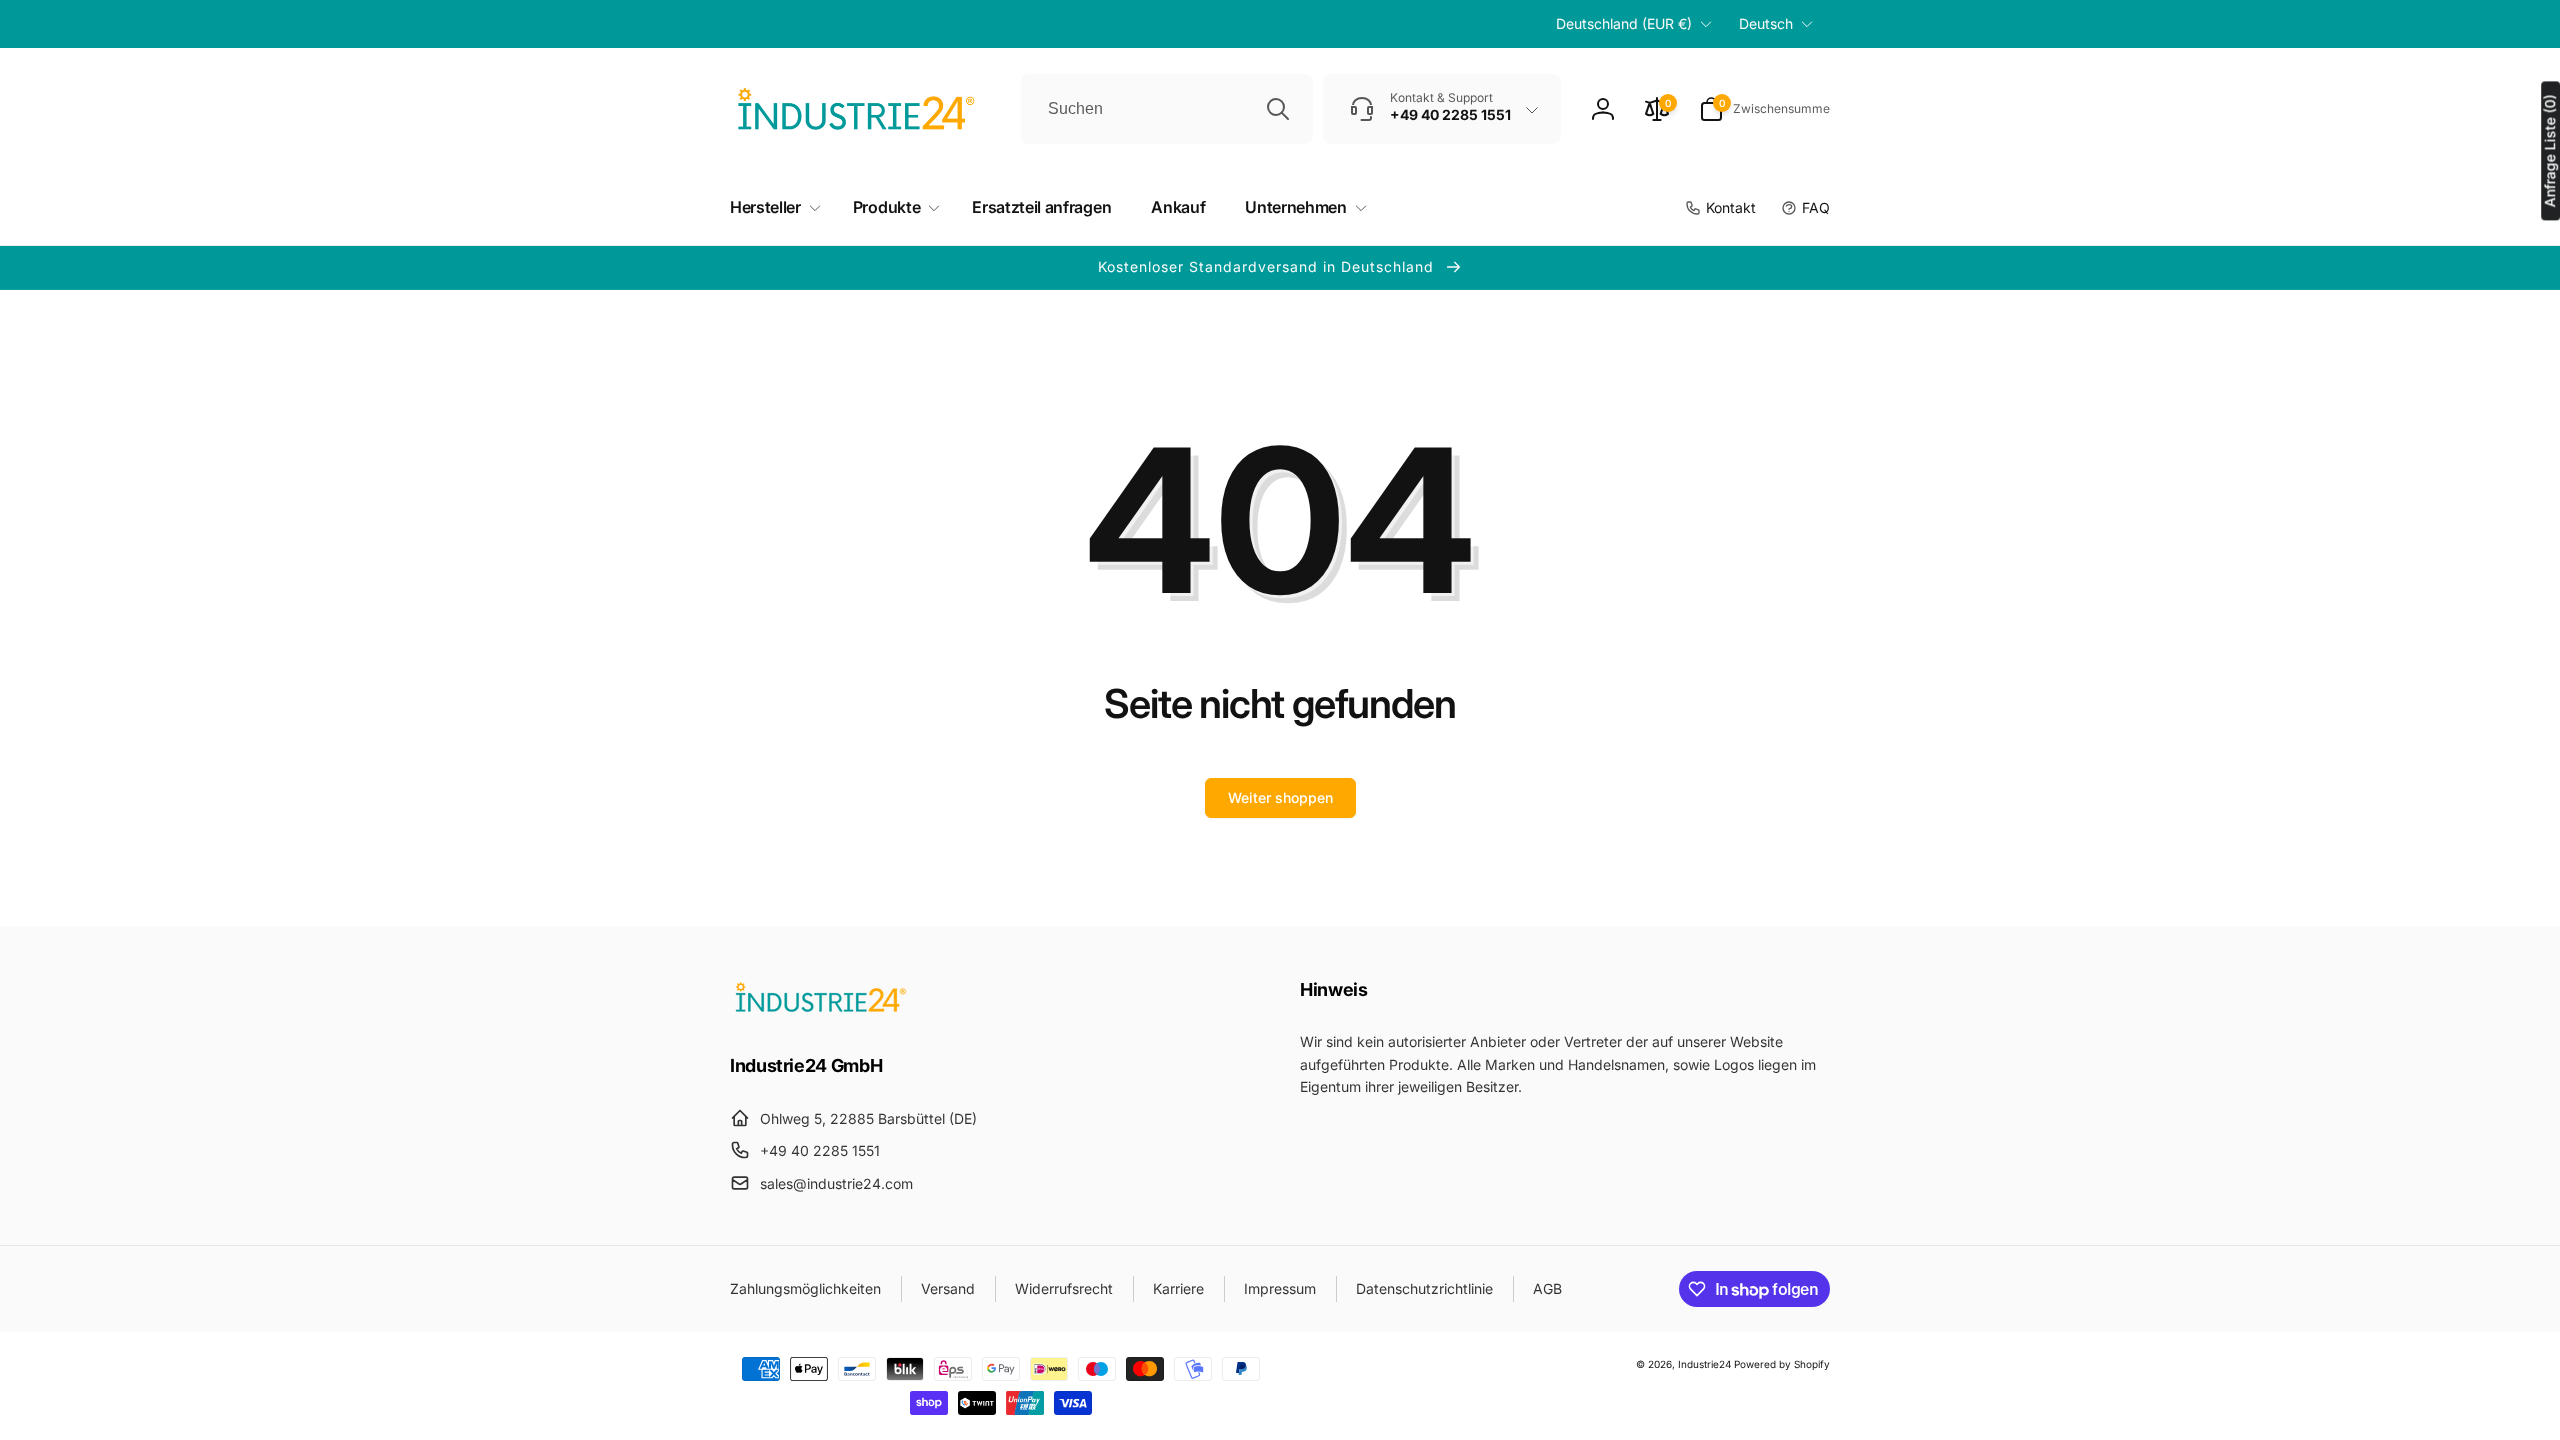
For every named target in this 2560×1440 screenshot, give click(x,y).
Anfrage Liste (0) (2549, 150)
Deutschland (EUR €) (1624, 23)
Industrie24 (1704, 1364)
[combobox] (1167, 109)
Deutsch (1766, 23)
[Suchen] (1278, 109)
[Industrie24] (820, 1011)
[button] (1764, 109)
